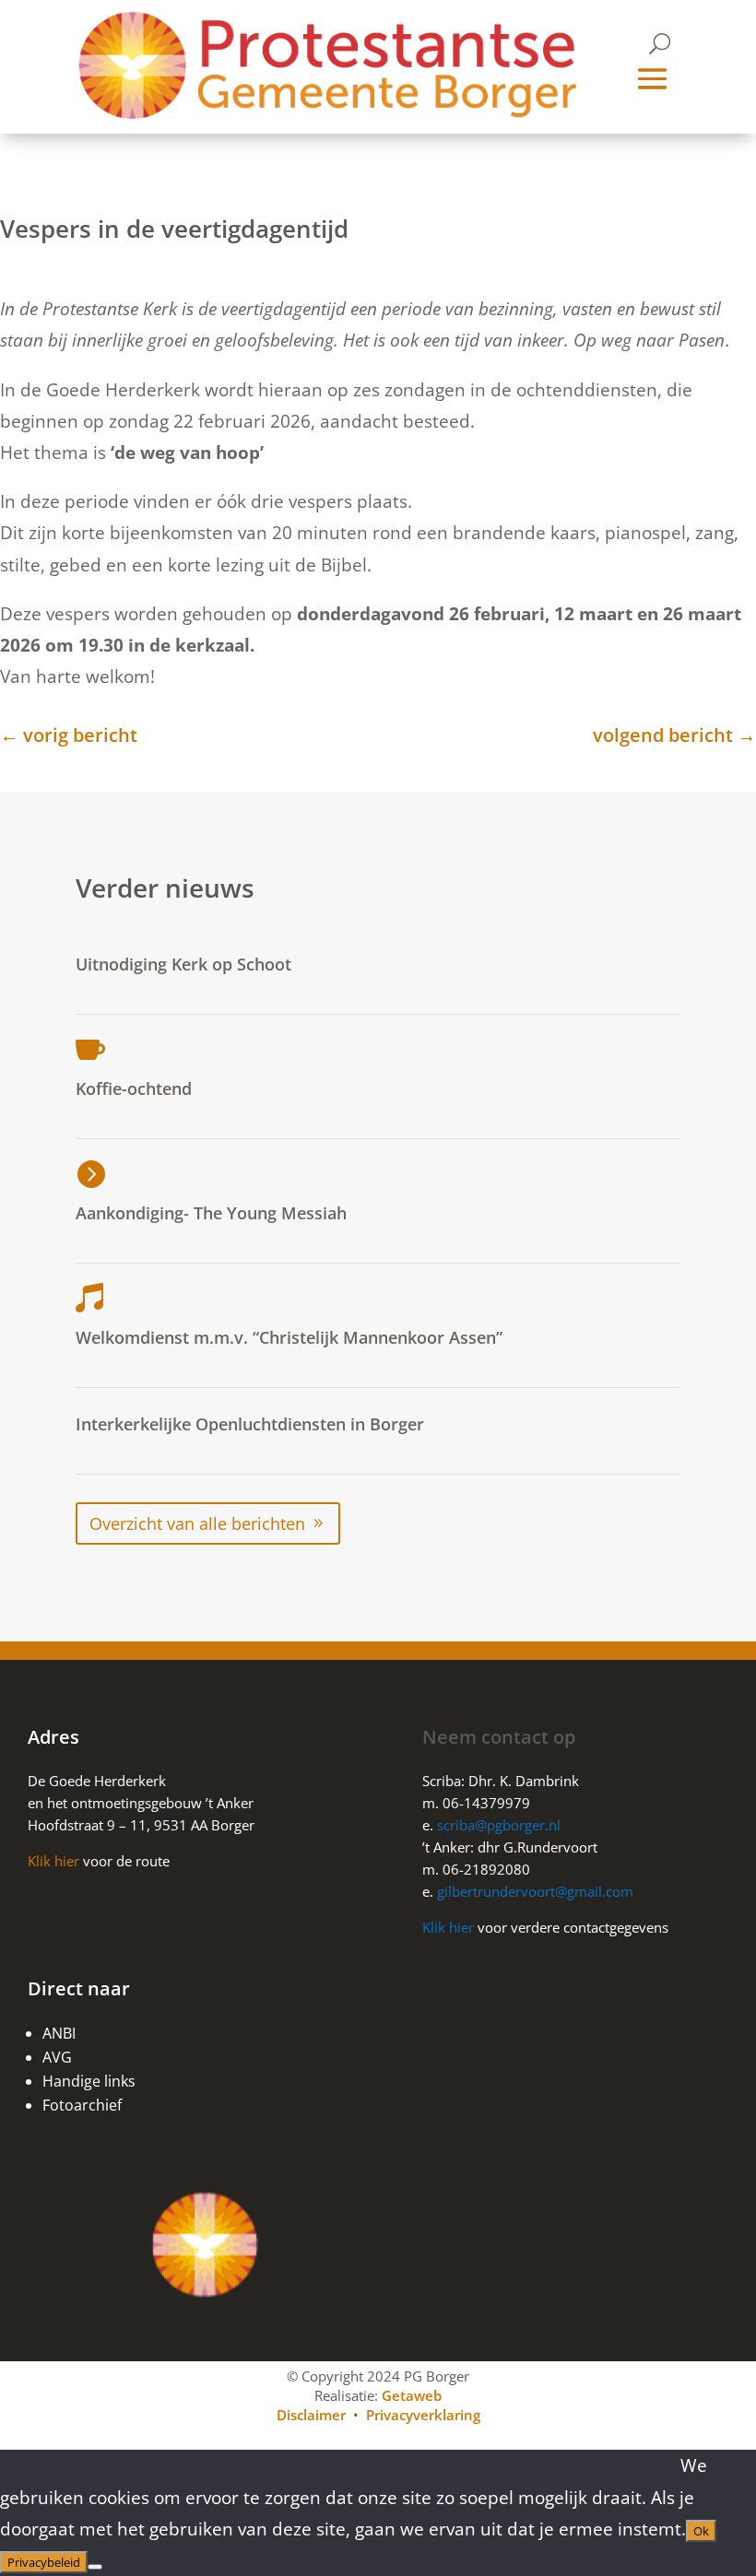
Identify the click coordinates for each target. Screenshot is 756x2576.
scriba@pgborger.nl (501, 1825)
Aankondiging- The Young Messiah (211, 1213)
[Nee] (95, 2567)
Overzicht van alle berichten (197, 1523)
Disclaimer (311, 2415)
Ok (701, 2531)
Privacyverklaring (423, 2415)
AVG (57, 2057)
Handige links (89, 2081)
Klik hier (53, 1861)
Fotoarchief (82, 2105)
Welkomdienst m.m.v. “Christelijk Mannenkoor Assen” (289, 1337)
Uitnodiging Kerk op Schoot (183, 964)
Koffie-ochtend (134, 1088)
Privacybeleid (44, 2562)
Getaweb (412, 2395)
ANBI (59, 2033)
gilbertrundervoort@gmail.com (535, 1891)
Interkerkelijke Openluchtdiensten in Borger (250, 1424)
